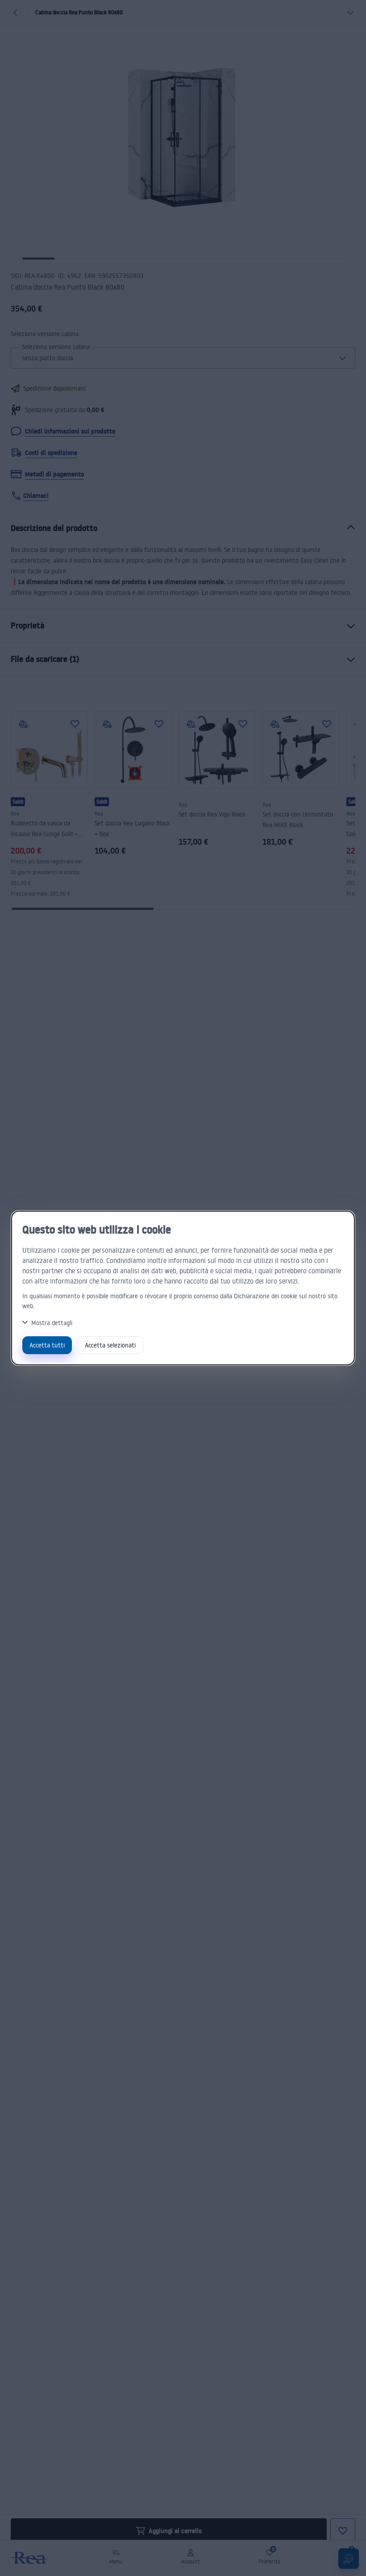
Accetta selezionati (110, 1345)
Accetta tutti (47, 1345)
